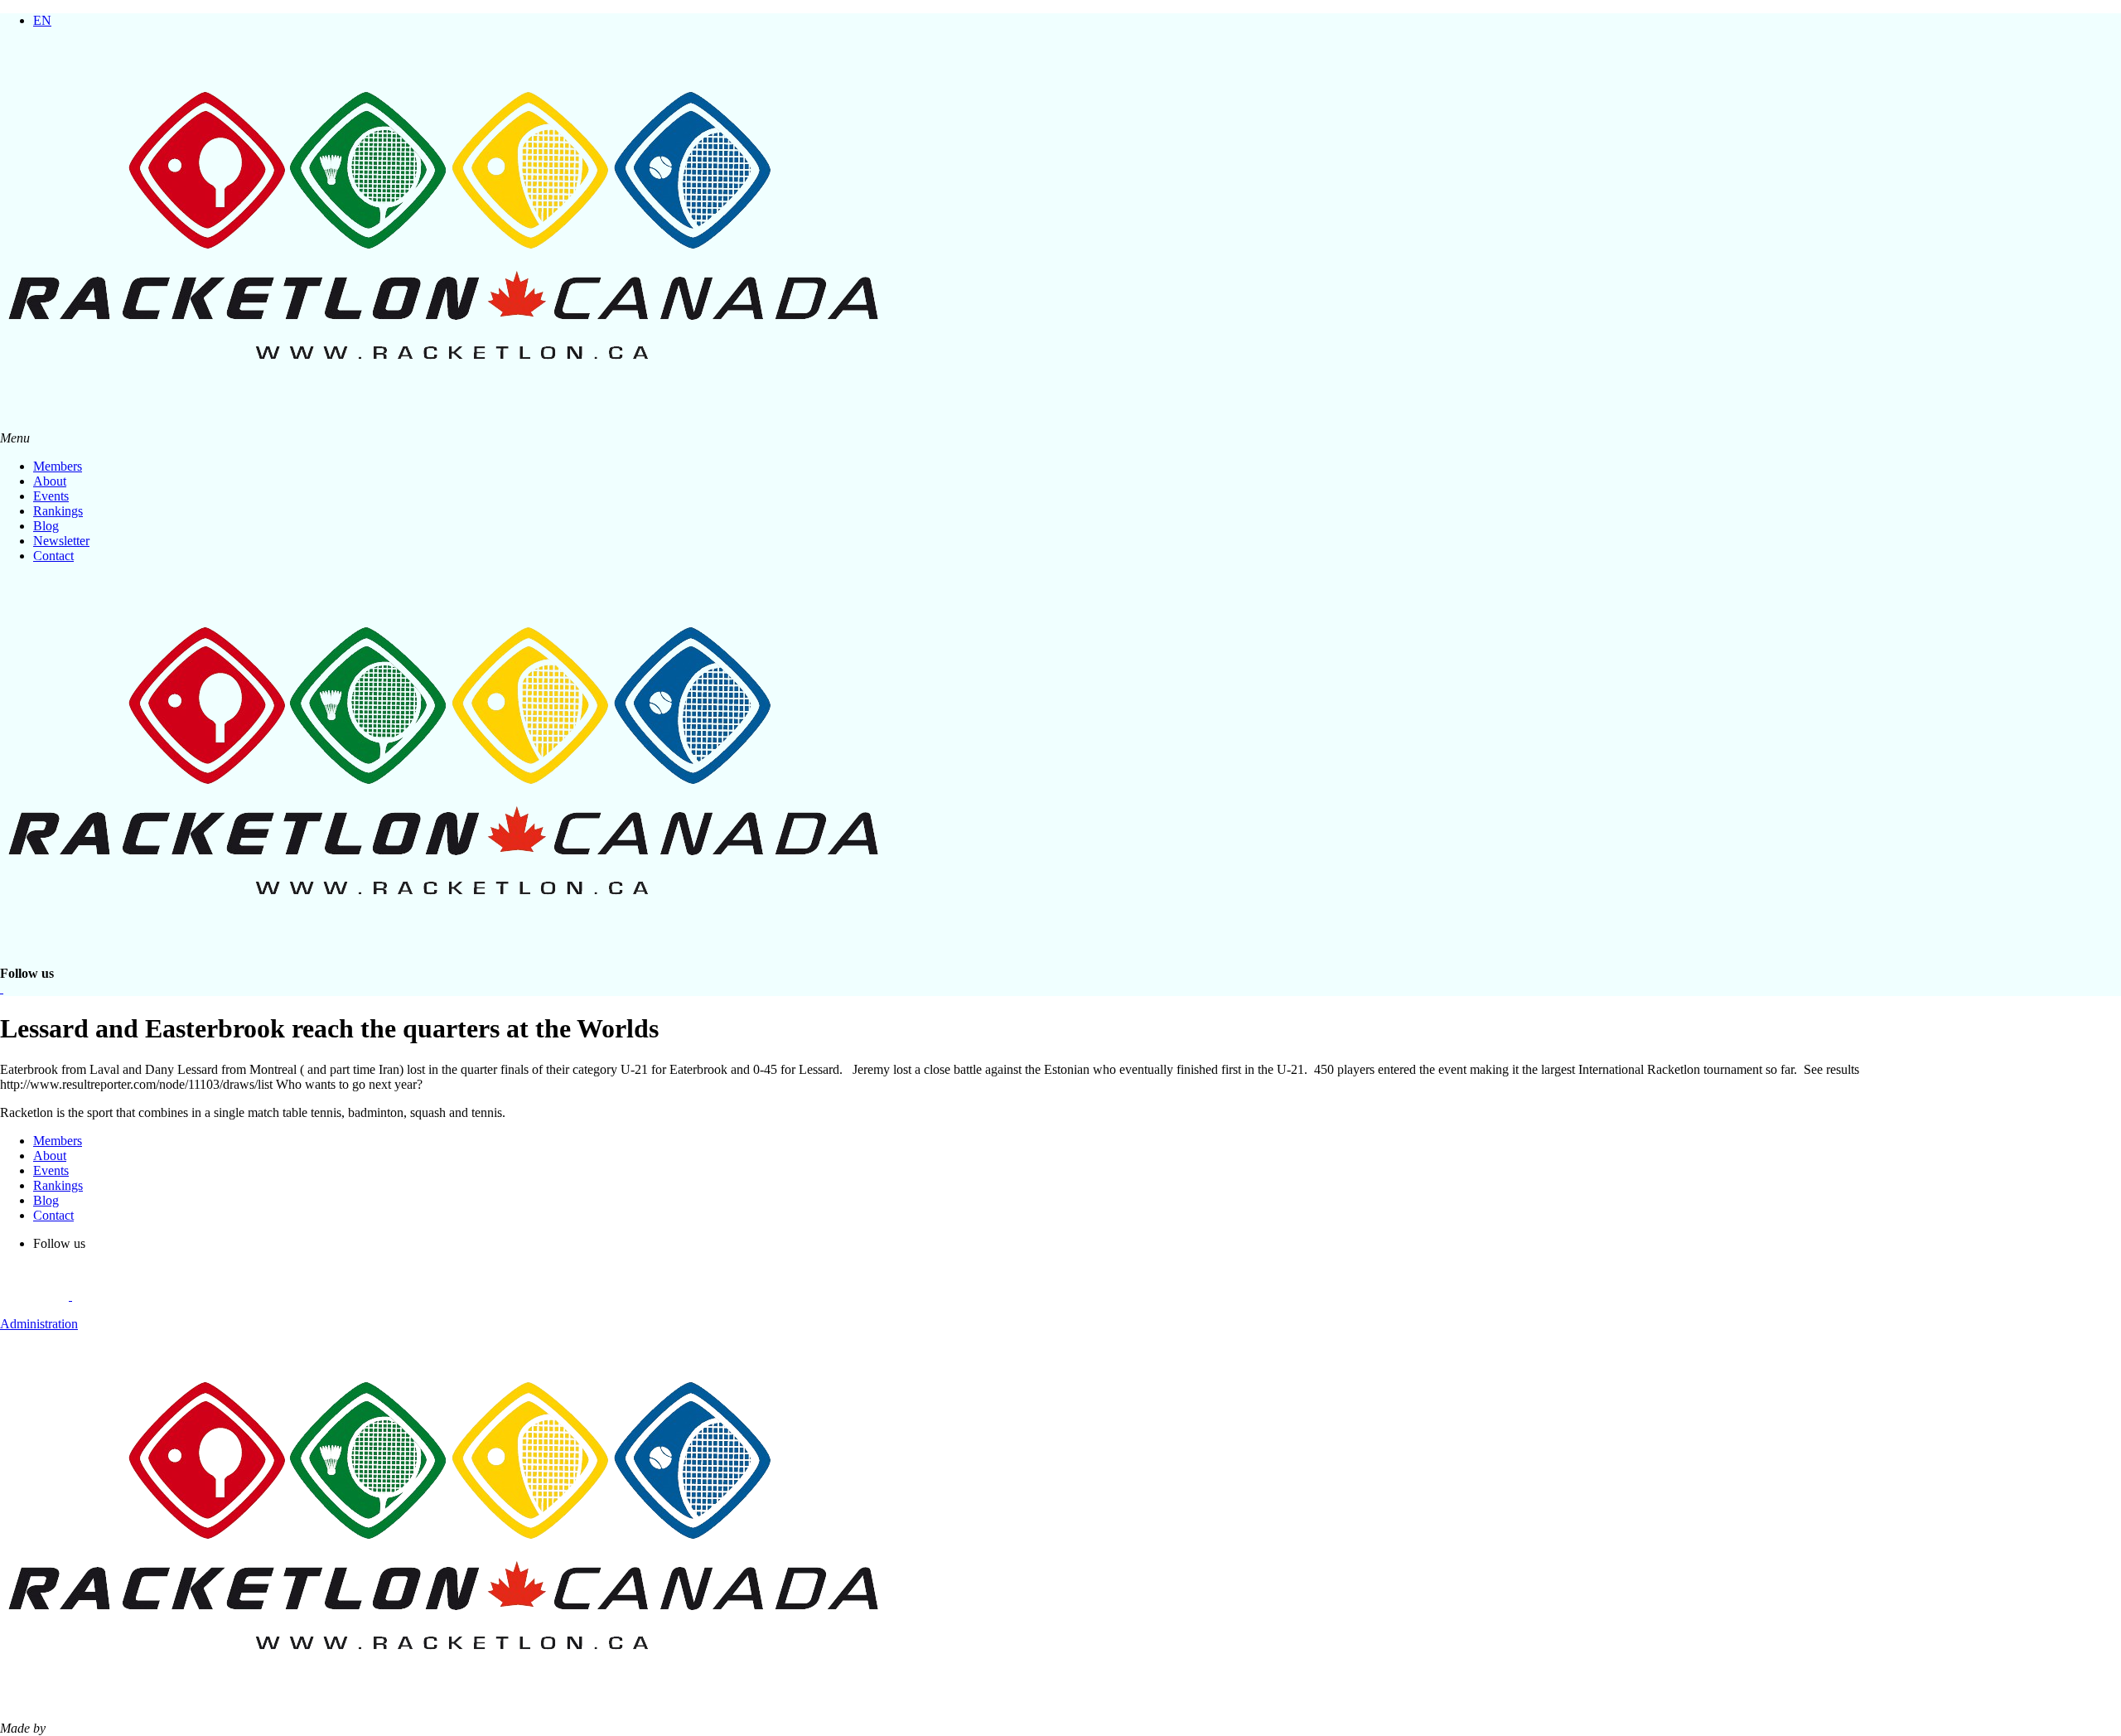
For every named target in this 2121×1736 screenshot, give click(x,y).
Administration (39, 1324)
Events (51, 496)
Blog (46, 526)
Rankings (58, 511)
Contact (53, 556)
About (50, 481)
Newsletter (61, 541)
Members (58, 466)
